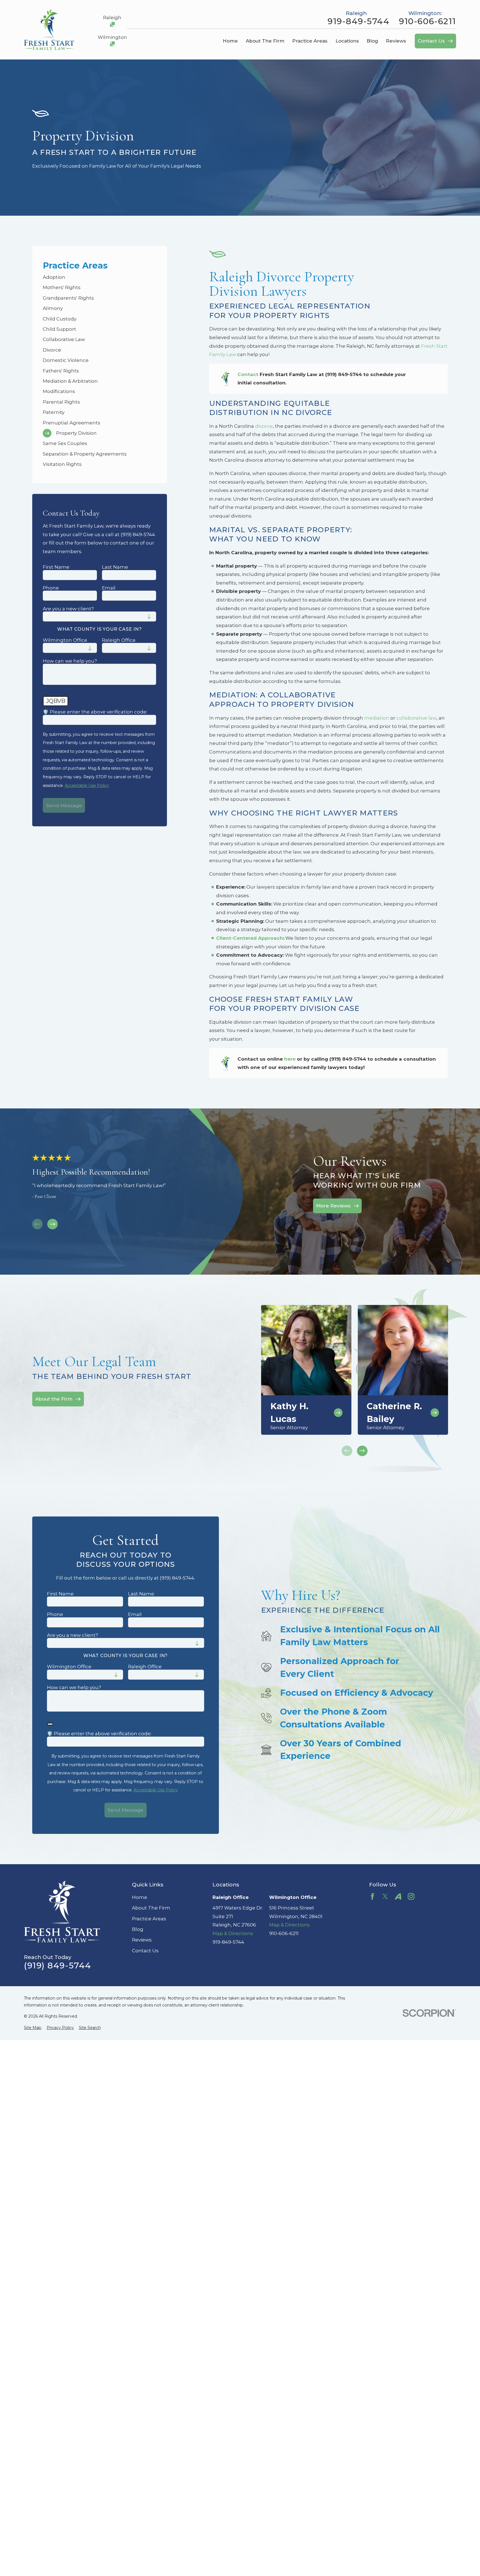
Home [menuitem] (230, 41)
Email (109, 588)
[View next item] (52, 1224)
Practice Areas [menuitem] (310, 41)
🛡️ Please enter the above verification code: (95, 712)
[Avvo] (398, 1896)
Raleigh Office (119, 640)
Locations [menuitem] (347, 41)
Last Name (115, 567)
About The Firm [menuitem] (265, 41)
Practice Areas (149, 1919)
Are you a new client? (68, 609)
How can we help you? (70, 661)
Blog (138, 1929)
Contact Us (145, 1951)
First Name (56, 567)
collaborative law (416, 718)
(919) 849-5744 (57, 1966)
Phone (51, 588)
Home (140, 1897)
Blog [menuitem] (372, 41)
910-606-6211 (427, 21)
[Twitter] (385, 1896)
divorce (264, 426)
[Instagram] (411, 1896)
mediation (377, 718)
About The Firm (151, 1908)
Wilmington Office (65, 640)
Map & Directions (233, 1933)
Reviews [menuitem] (396, 41)
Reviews (142, 1940)
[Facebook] (372, 1896)
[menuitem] (99, 277)
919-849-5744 (358, 21)
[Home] (49, 30)
